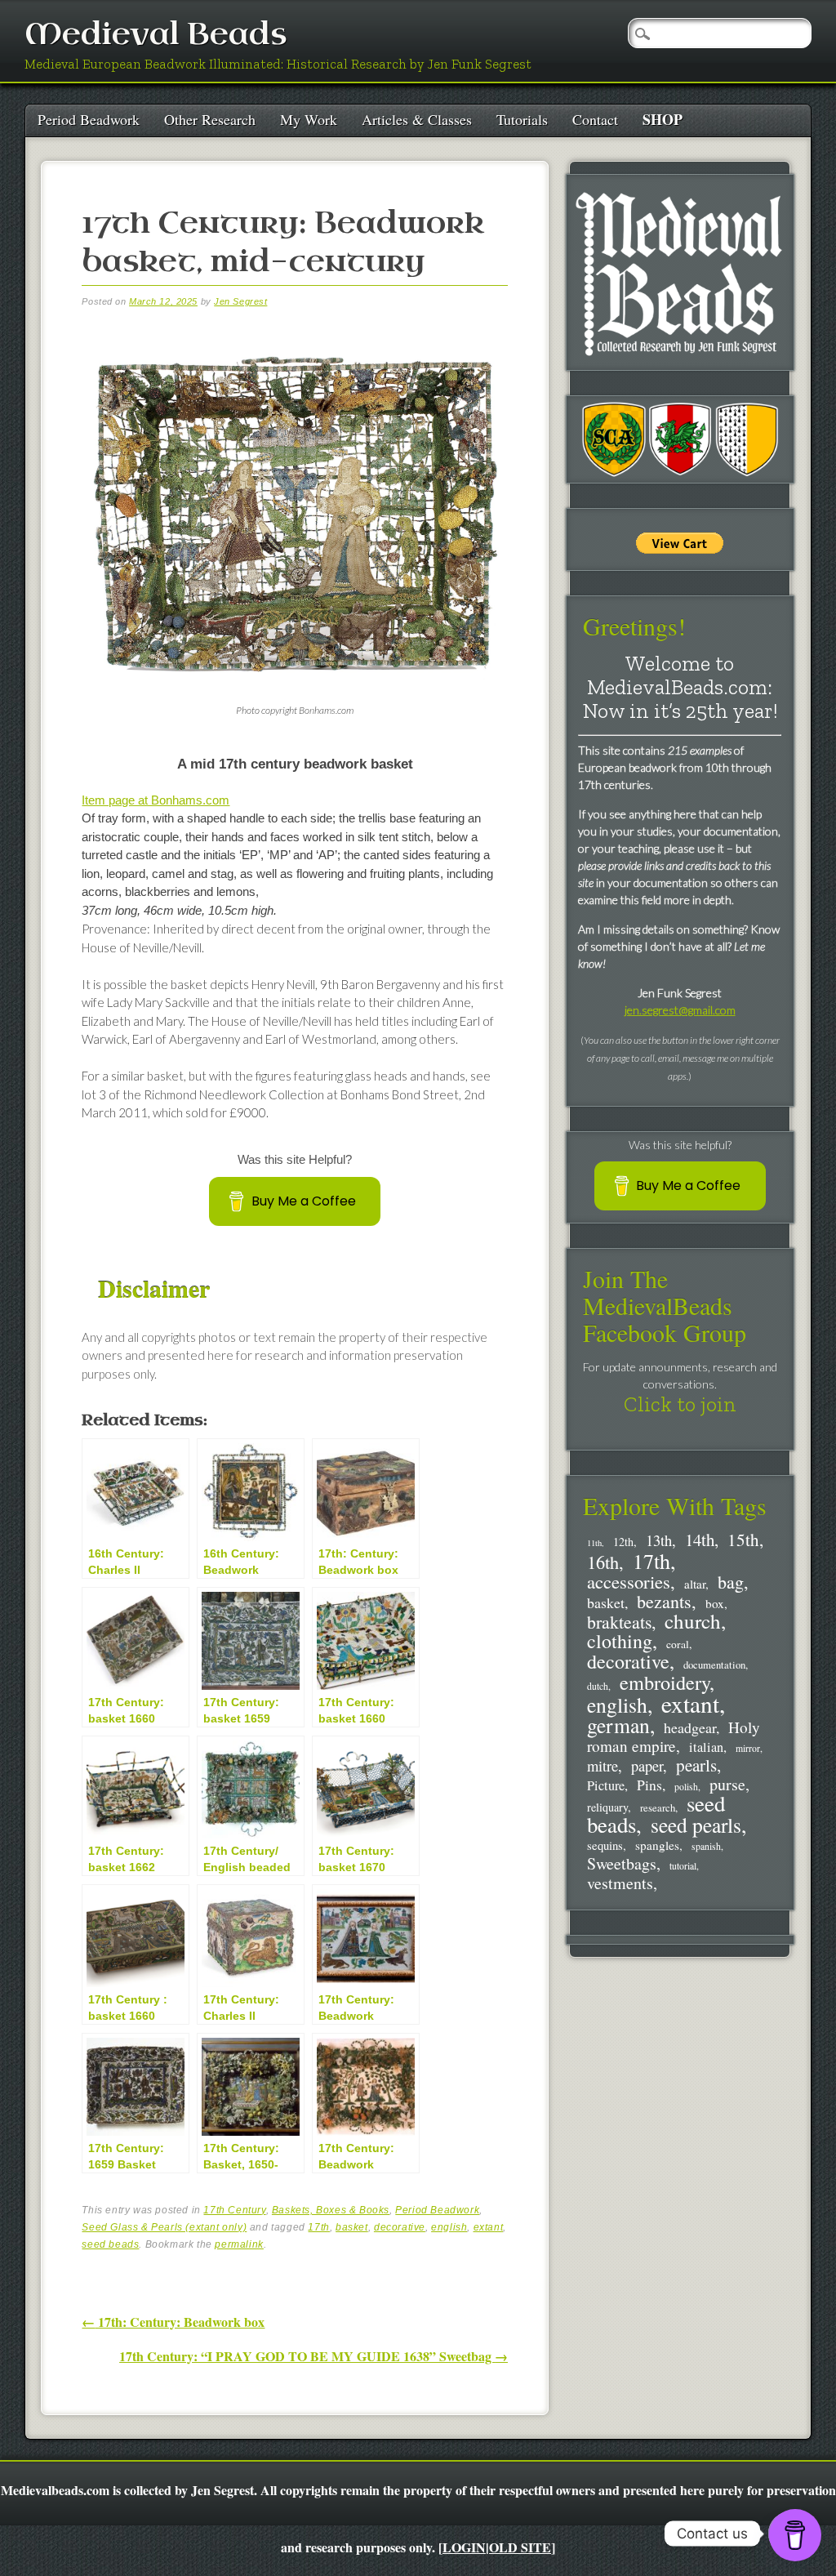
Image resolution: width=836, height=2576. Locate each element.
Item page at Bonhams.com (156, 800)
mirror (748, 1748)
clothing (620, 1641)
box (715, 1603)
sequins (605, 1845)
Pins (649, 1785)
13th (659, 1540)
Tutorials (522, 119)
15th (743, 1540)
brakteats (619, 1622)
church (693, 1621)
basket (352, 2227)
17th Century (234, 2210)
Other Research (210, 119)
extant (489, 2227)
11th (594, 1543)
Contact (595, 119)
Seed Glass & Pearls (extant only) (164, 2227)
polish (686, 1787)
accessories (629, 1581)
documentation (714, 1665)
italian (706, 1747)
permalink (239, 2244)
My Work (309, 119)
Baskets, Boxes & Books (331, 2210)
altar (695, 1584)
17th (318, 2227)
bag (731, 1582)
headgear (690, 1727)
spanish (706, 1846)
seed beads (110, 2244)
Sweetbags (622, 1863)
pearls (696, 1765)
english (449, 2227)
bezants (664, 1601)
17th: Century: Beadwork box (173, 2322)
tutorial (683, 1866)
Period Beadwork (89, 119)
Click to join (680, 1404)
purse (727, 1784)
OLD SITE (520, 2547)
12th (623, 1542)
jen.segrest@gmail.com (680, 1010)
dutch (598, 1686)
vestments (620, 1883)
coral (678, 1644)
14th (700, 1540)
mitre (603, 1765)
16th (603, 1562)
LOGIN (464, 2547)
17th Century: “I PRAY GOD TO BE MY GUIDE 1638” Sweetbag (313, 2356)
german (618, 1725)
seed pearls (696, 1825)
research (658, 1808)
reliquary (607, 1807)
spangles (657, 1845)
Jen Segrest (240, 301)
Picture (606, 1785)
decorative (400, 2227)
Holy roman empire (674, 1736)
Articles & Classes (417, 119)
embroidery (665, 1682)
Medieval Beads (156, 35)
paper (647, 1766)
